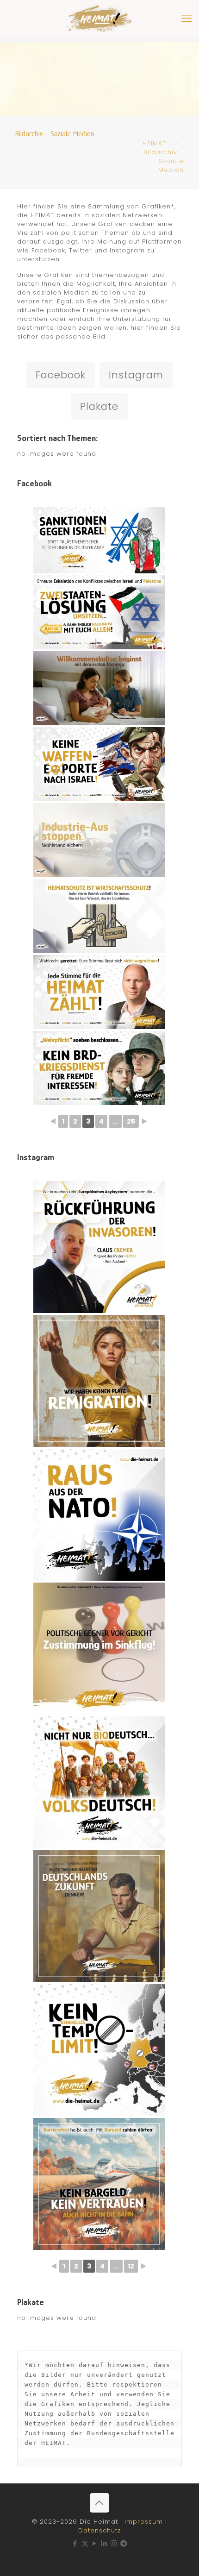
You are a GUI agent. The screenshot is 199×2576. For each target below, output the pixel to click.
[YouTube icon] (95, 2543)
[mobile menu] (187, 19)
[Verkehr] (99, 2050)
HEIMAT (154, 143)
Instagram (136, 375)
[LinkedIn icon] (104, 2543)
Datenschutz (99, 2530)
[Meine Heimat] (99, 19)
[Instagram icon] (114, 2543)
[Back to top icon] (99, 2503)
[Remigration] (99, 1381)
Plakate (99, 406)
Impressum (144, 2522)
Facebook (61, 375)
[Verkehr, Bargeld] (99, 2184)
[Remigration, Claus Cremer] (99, 1247)
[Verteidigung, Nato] (99, 1515)
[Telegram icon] (124, 2543)
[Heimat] (99, 1916)
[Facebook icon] (75, 2543)
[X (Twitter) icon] (85, 2543)
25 (131, 1121)
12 (131, 2266)
